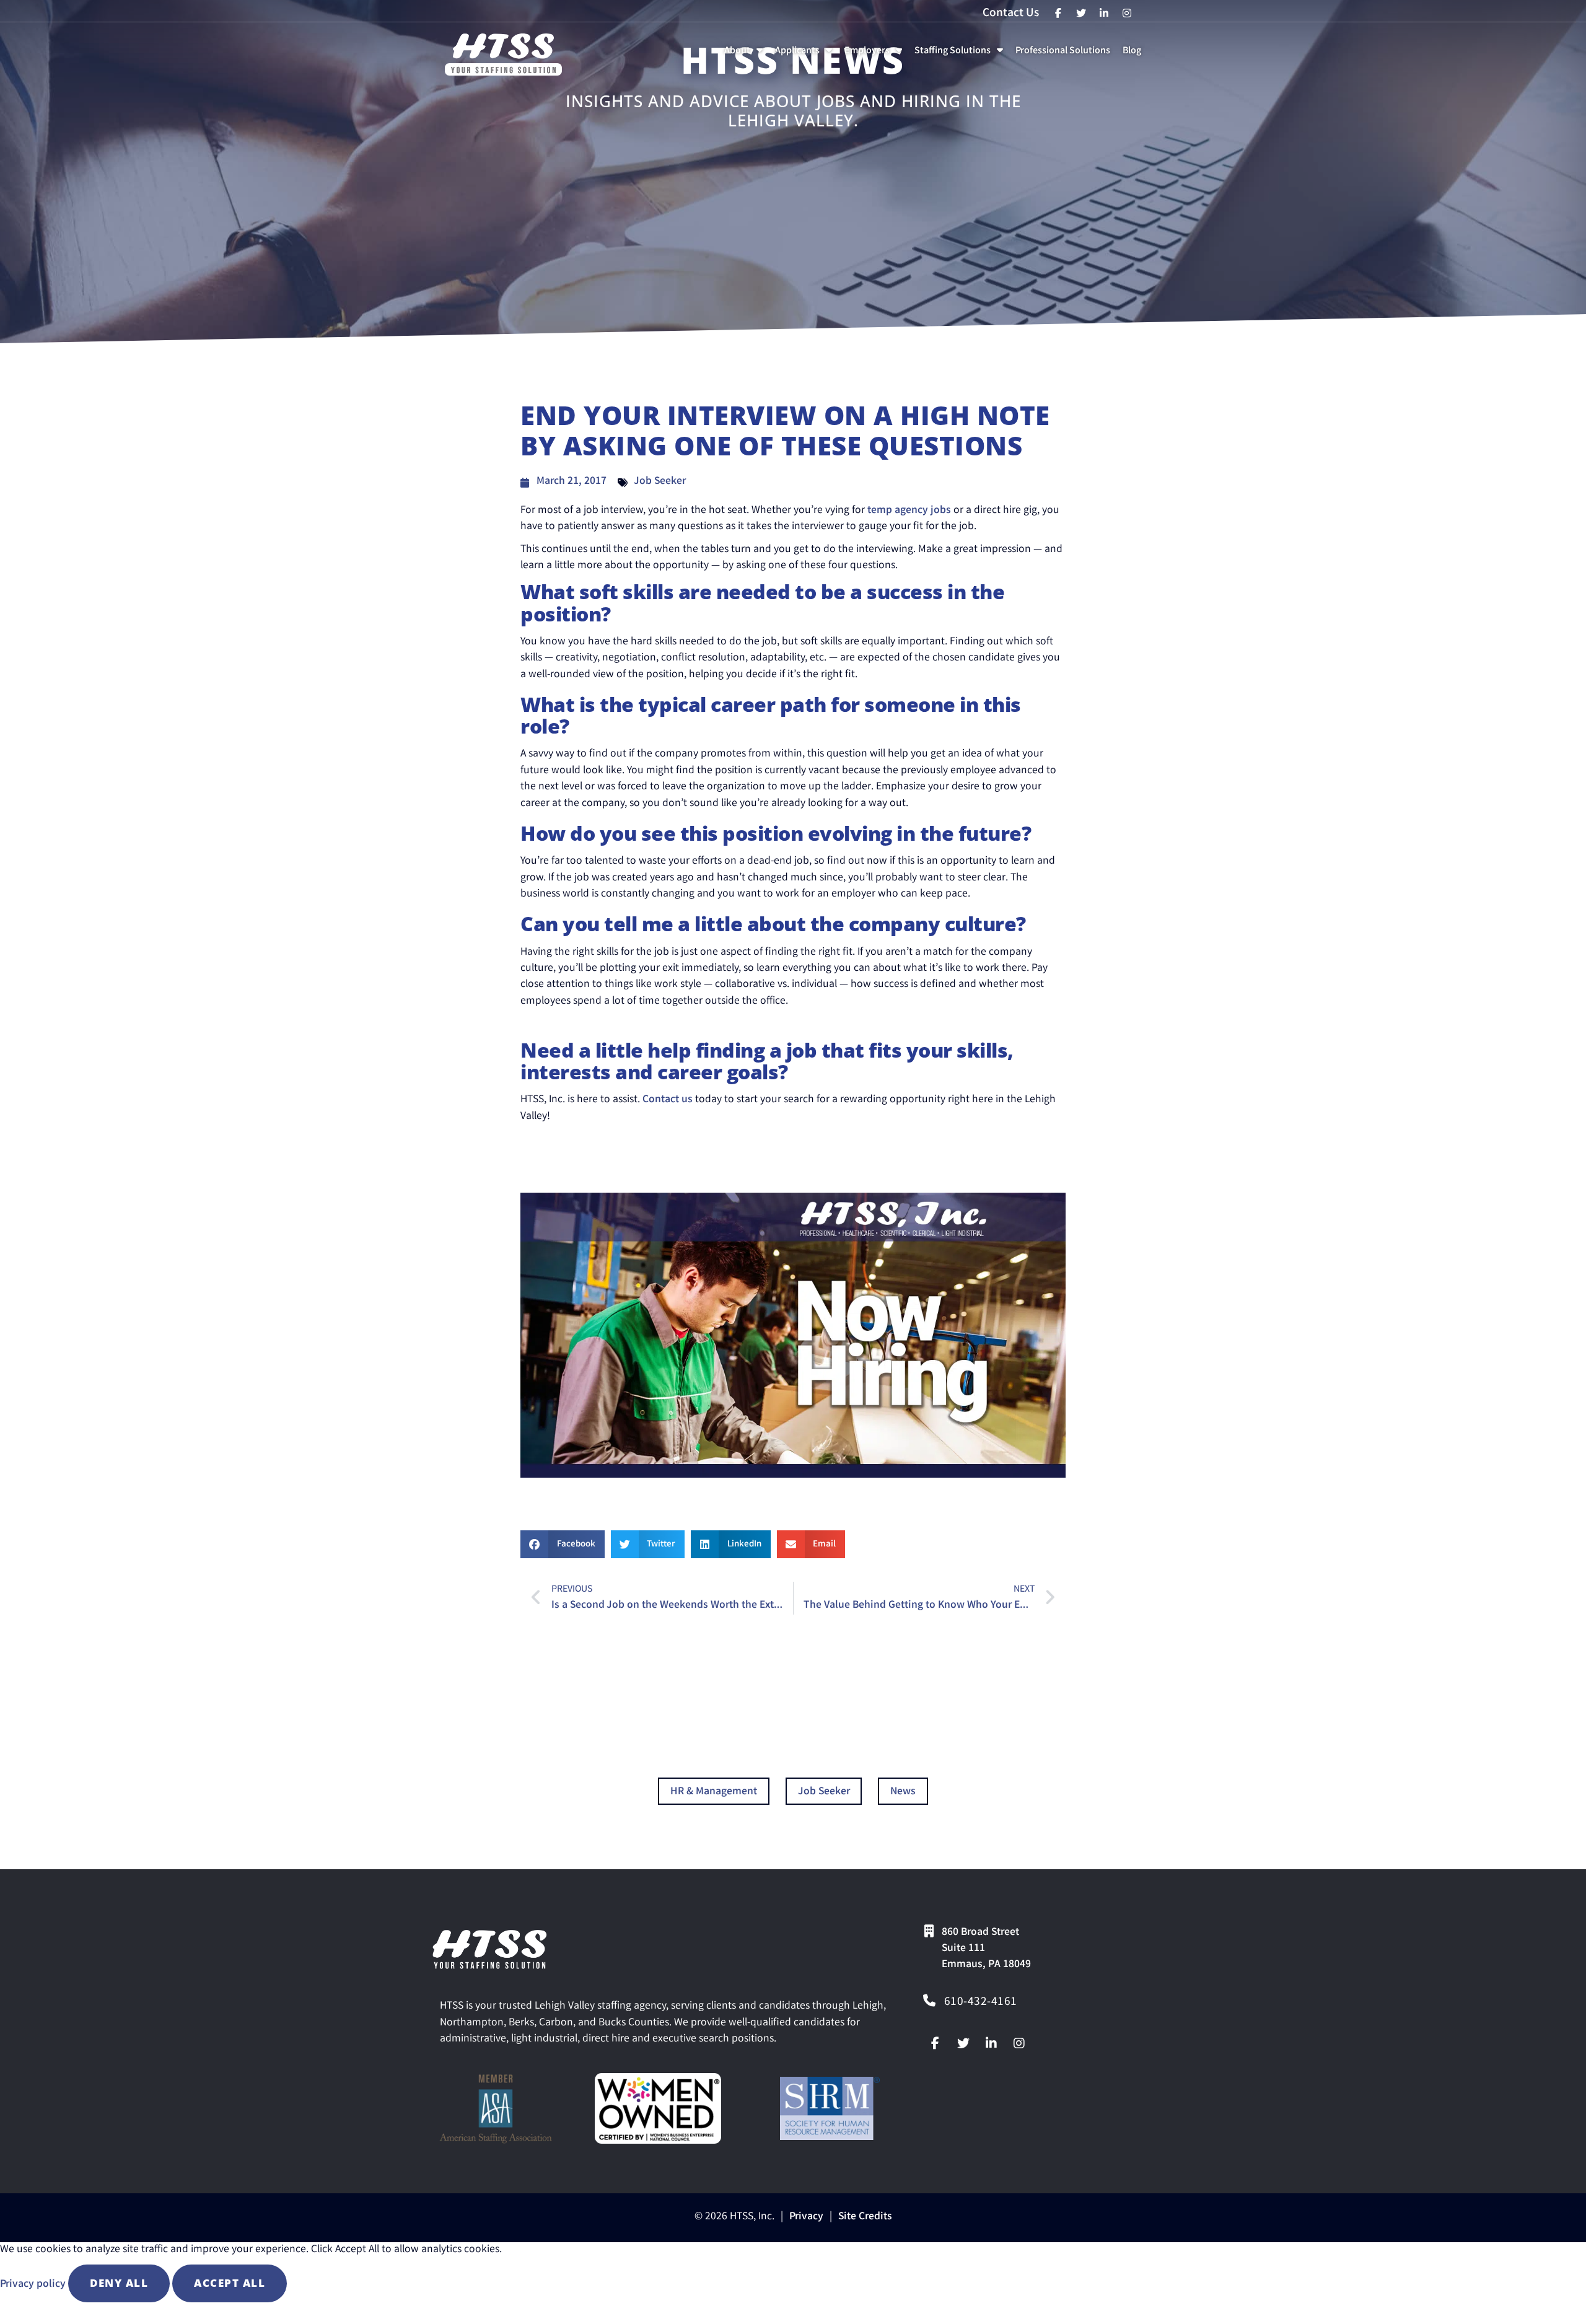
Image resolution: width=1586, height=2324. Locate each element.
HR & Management (714, 1792)
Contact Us (1011, 14)
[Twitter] (963, 2043)
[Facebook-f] (935, 2043)
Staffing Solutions (961, 54)
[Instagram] (1019, 2043)
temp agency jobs (909, 511)
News (903, 1792)
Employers (876, 54)
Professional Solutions (1065, 54)
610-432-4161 (981, 2002)
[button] (563, 1544)
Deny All (119, 2283)
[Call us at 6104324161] (929, 2001)
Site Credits (865, 2217)
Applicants (806, 54)
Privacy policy (34, 2285)
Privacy (806, 2217)
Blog (1134, 54)
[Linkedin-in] (991, 2043)
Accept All (230, 2283)
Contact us (668, 1100)
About (746, 54)
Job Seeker (660, 482)
